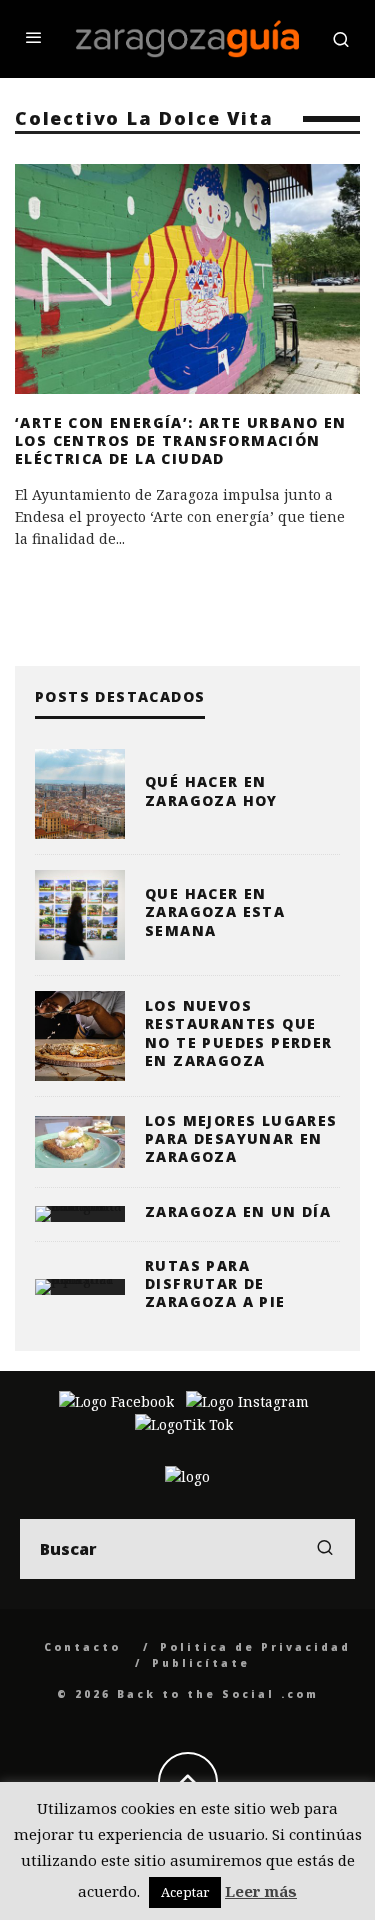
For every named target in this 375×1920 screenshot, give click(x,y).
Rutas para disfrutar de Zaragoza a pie (215, 1283)
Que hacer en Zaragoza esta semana (215, 911)
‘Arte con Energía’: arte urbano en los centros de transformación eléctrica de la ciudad (181, 440)
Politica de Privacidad (255, 1647)
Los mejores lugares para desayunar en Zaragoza (241, 1138)
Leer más (261, 1891)
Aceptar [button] (185, 1892)
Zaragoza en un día (238, 1211)
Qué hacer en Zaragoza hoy (211, 790)
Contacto (82, 1647)
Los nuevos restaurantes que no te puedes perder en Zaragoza (239, 1033)
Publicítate (201, 1663)
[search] (325, 1549)
